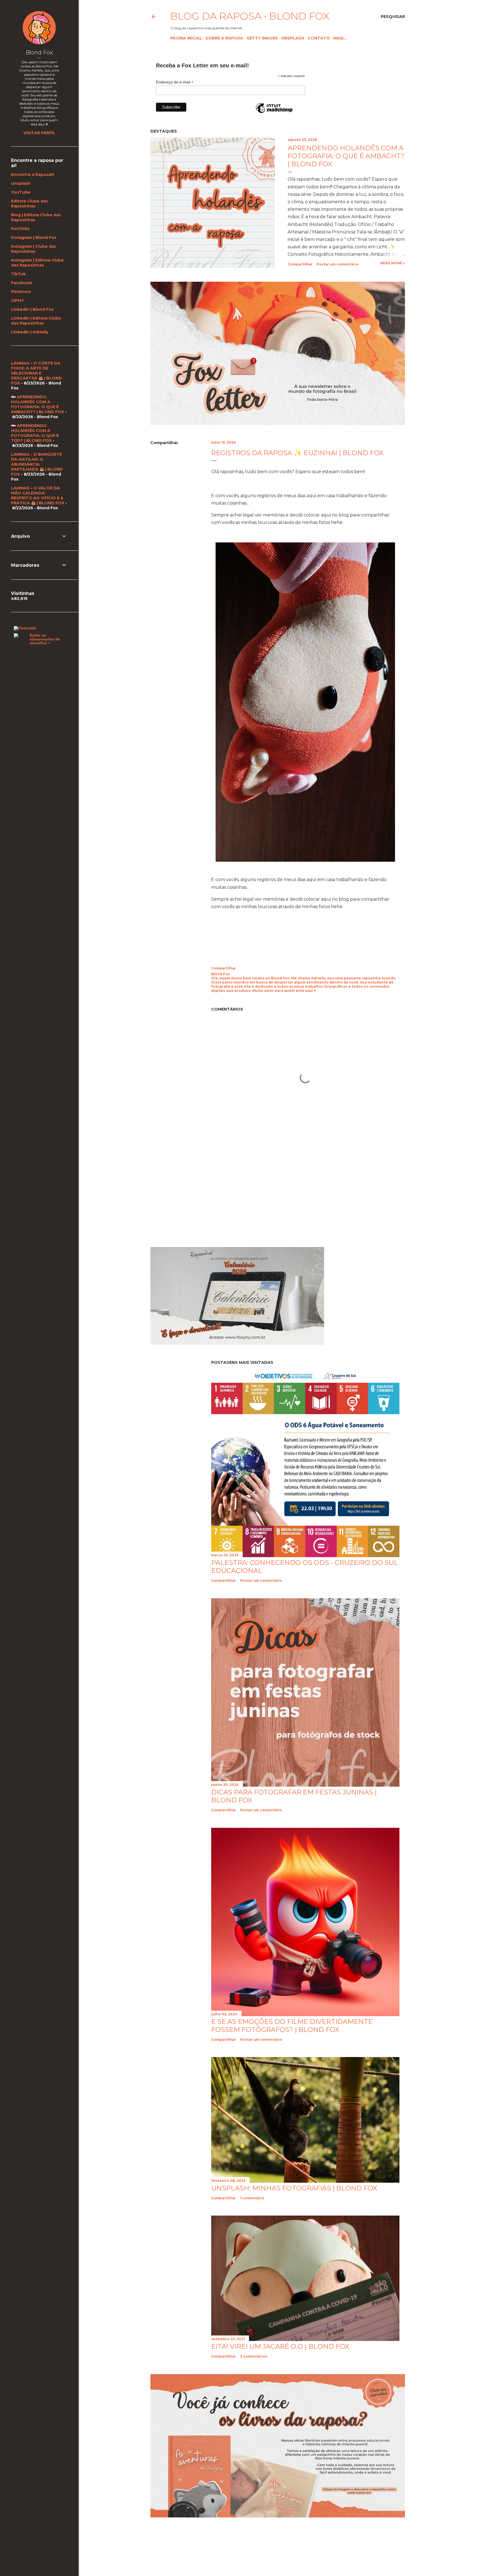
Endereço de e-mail (175, 82)
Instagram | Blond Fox (34, 238)
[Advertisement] (197, 1193)
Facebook (22, 283)
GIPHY (17, 300)
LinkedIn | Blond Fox (32, 309)
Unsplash (293, 38)
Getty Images (262, 38)
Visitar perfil (39, 133)
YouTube (21, 192)
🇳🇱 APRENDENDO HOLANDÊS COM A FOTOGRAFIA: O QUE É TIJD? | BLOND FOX (35, 433)
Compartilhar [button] (300, 264)
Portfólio (20, 229)
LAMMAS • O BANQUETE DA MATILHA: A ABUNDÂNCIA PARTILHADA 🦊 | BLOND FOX (37, 464)
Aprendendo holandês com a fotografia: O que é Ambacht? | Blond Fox (346, 156)
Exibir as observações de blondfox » (45, 639)
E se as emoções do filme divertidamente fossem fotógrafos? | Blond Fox (292, 2026)
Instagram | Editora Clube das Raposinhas (37, 263)
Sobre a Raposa (224, 38)
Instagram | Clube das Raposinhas (34, 249)
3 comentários (254, 2356)
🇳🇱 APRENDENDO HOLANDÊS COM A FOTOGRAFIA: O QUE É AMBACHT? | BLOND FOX (38, 404)
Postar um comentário (338, 264)
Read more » (393, 263)
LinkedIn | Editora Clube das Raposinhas (36, 321)
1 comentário (252, 2198)
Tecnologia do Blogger (282, 2550)
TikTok (18, 274)
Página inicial (186, 38)
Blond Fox (39, 52)
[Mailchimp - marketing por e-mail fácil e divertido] (274, 113)
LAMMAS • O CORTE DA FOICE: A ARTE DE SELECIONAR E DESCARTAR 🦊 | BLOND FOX (36, 373)
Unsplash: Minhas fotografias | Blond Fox (294, 2188)
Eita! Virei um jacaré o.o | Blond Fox (280, 2346)
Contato (319, 38)
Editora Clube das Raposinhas (30, 204)
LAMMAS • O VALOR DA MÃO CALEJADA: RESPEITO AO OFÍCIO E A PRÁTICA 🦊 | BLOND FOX (38, 495)
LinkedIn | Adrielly (30, 332)
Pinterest (21, 292)
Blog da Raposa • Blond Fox (250, 16)
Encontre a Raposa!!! (33, 175)
